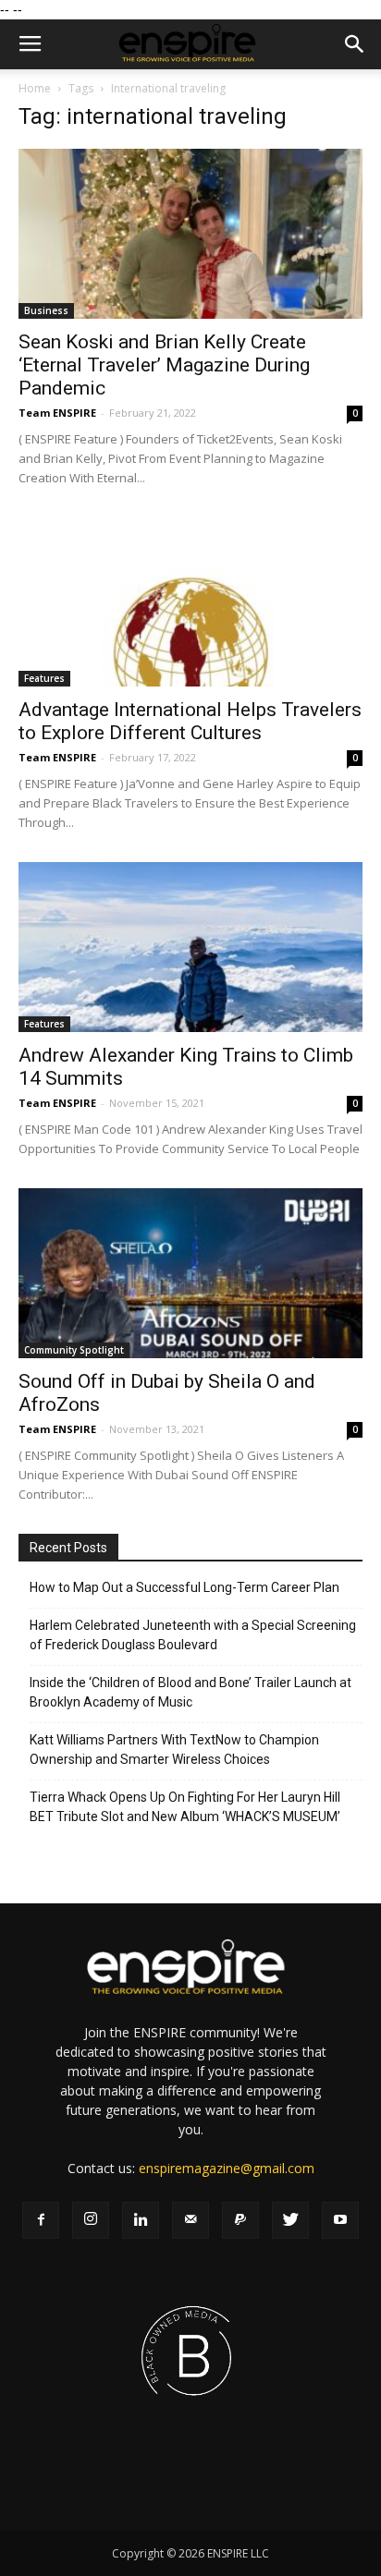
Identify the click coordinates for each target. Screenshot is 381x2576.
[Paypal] (240, 2220)
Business (46, 310)
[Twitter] (290, 2220)
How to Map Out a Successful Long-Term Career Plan (184, 1587)
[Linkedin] (141, 2220)
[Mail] (190, 2220)
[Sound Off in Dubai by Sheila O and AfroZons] (190, 1273)
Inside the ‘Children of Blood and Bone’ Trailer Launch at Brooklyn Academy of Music (190, 1692)
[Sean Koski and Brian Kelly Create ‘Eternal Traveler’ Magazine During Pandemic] (190, 234)
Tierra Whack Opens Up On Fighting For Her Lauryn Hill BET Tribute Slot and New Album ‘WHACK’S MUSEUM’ (185, 1807)
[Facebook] (41, 2220)
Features (44, 678)
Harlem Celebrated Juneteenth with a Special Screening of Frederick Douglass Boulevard (193, 1635)
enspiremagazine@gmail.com (227, 2168)
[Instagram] (91, 2220)
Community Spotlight (74, 1350)
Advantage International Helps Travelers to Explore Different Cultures (190, 721)
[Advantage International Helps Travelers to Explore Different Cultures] (190, 602)
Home (35, 88)
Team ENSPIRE (57, 413)
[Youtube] (340, 2220)
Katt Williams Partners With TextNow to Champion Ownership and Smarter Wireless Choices (174, 1750)
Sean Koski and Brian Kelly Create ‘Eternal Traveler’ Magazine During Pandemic (164, 365)
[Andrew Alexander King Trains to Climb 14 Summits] (190, 947)
